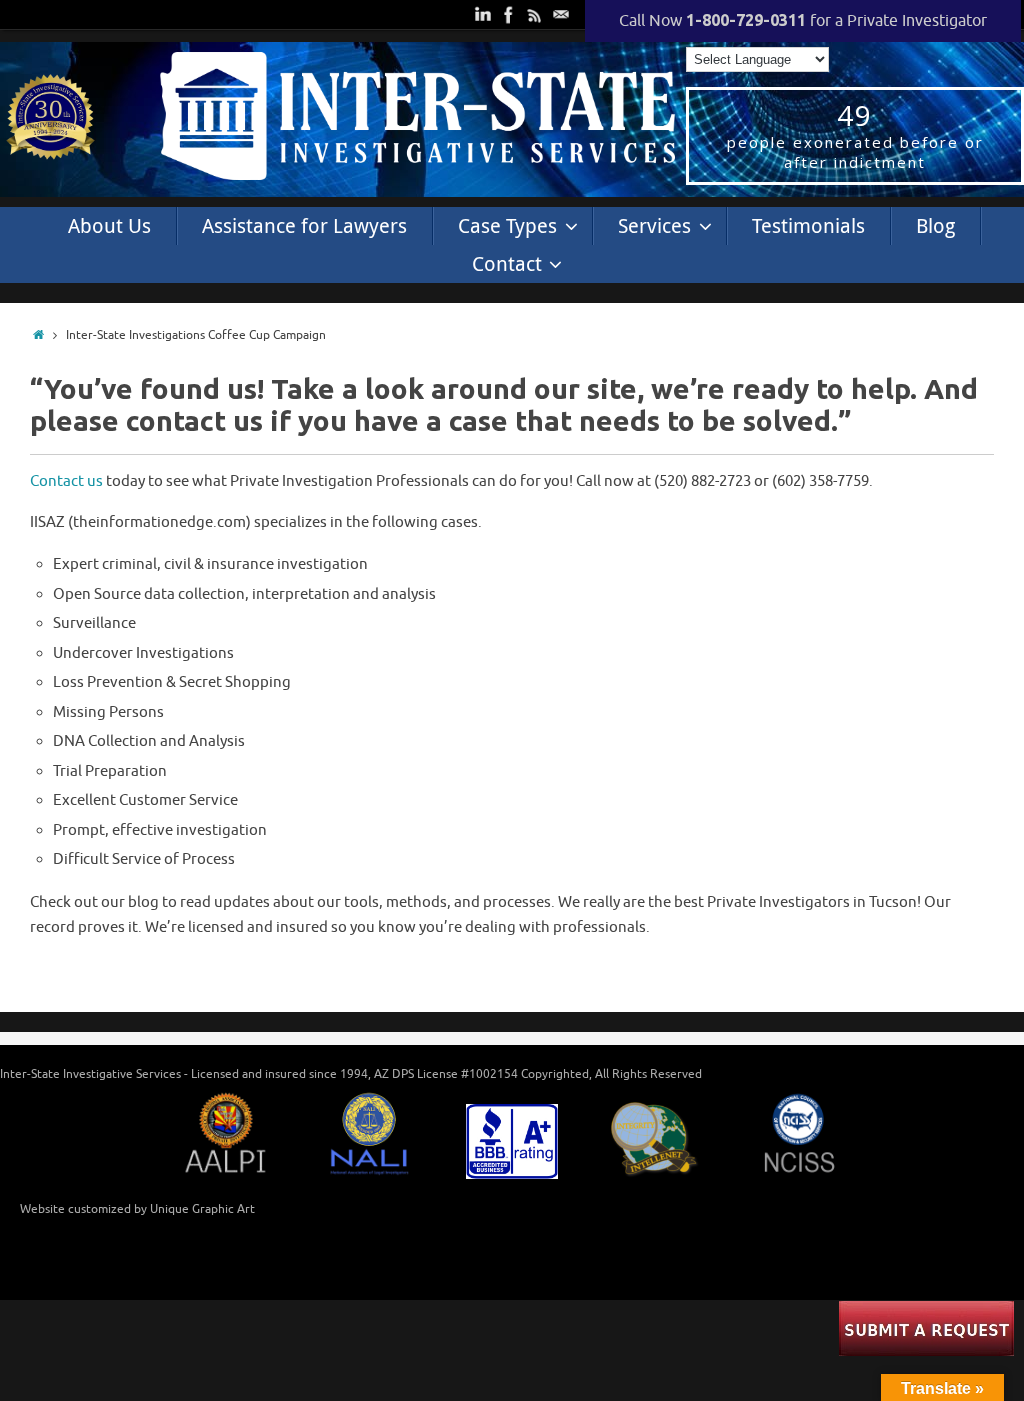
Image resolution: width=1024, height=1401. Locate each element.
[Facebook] (507, 13)
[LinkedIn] (481, 13)
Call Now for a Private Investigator (803, 21)
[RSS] (533, 13)
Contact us (66, 481)
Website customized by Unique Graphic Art (137, 1209)
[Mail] (559, 13)
